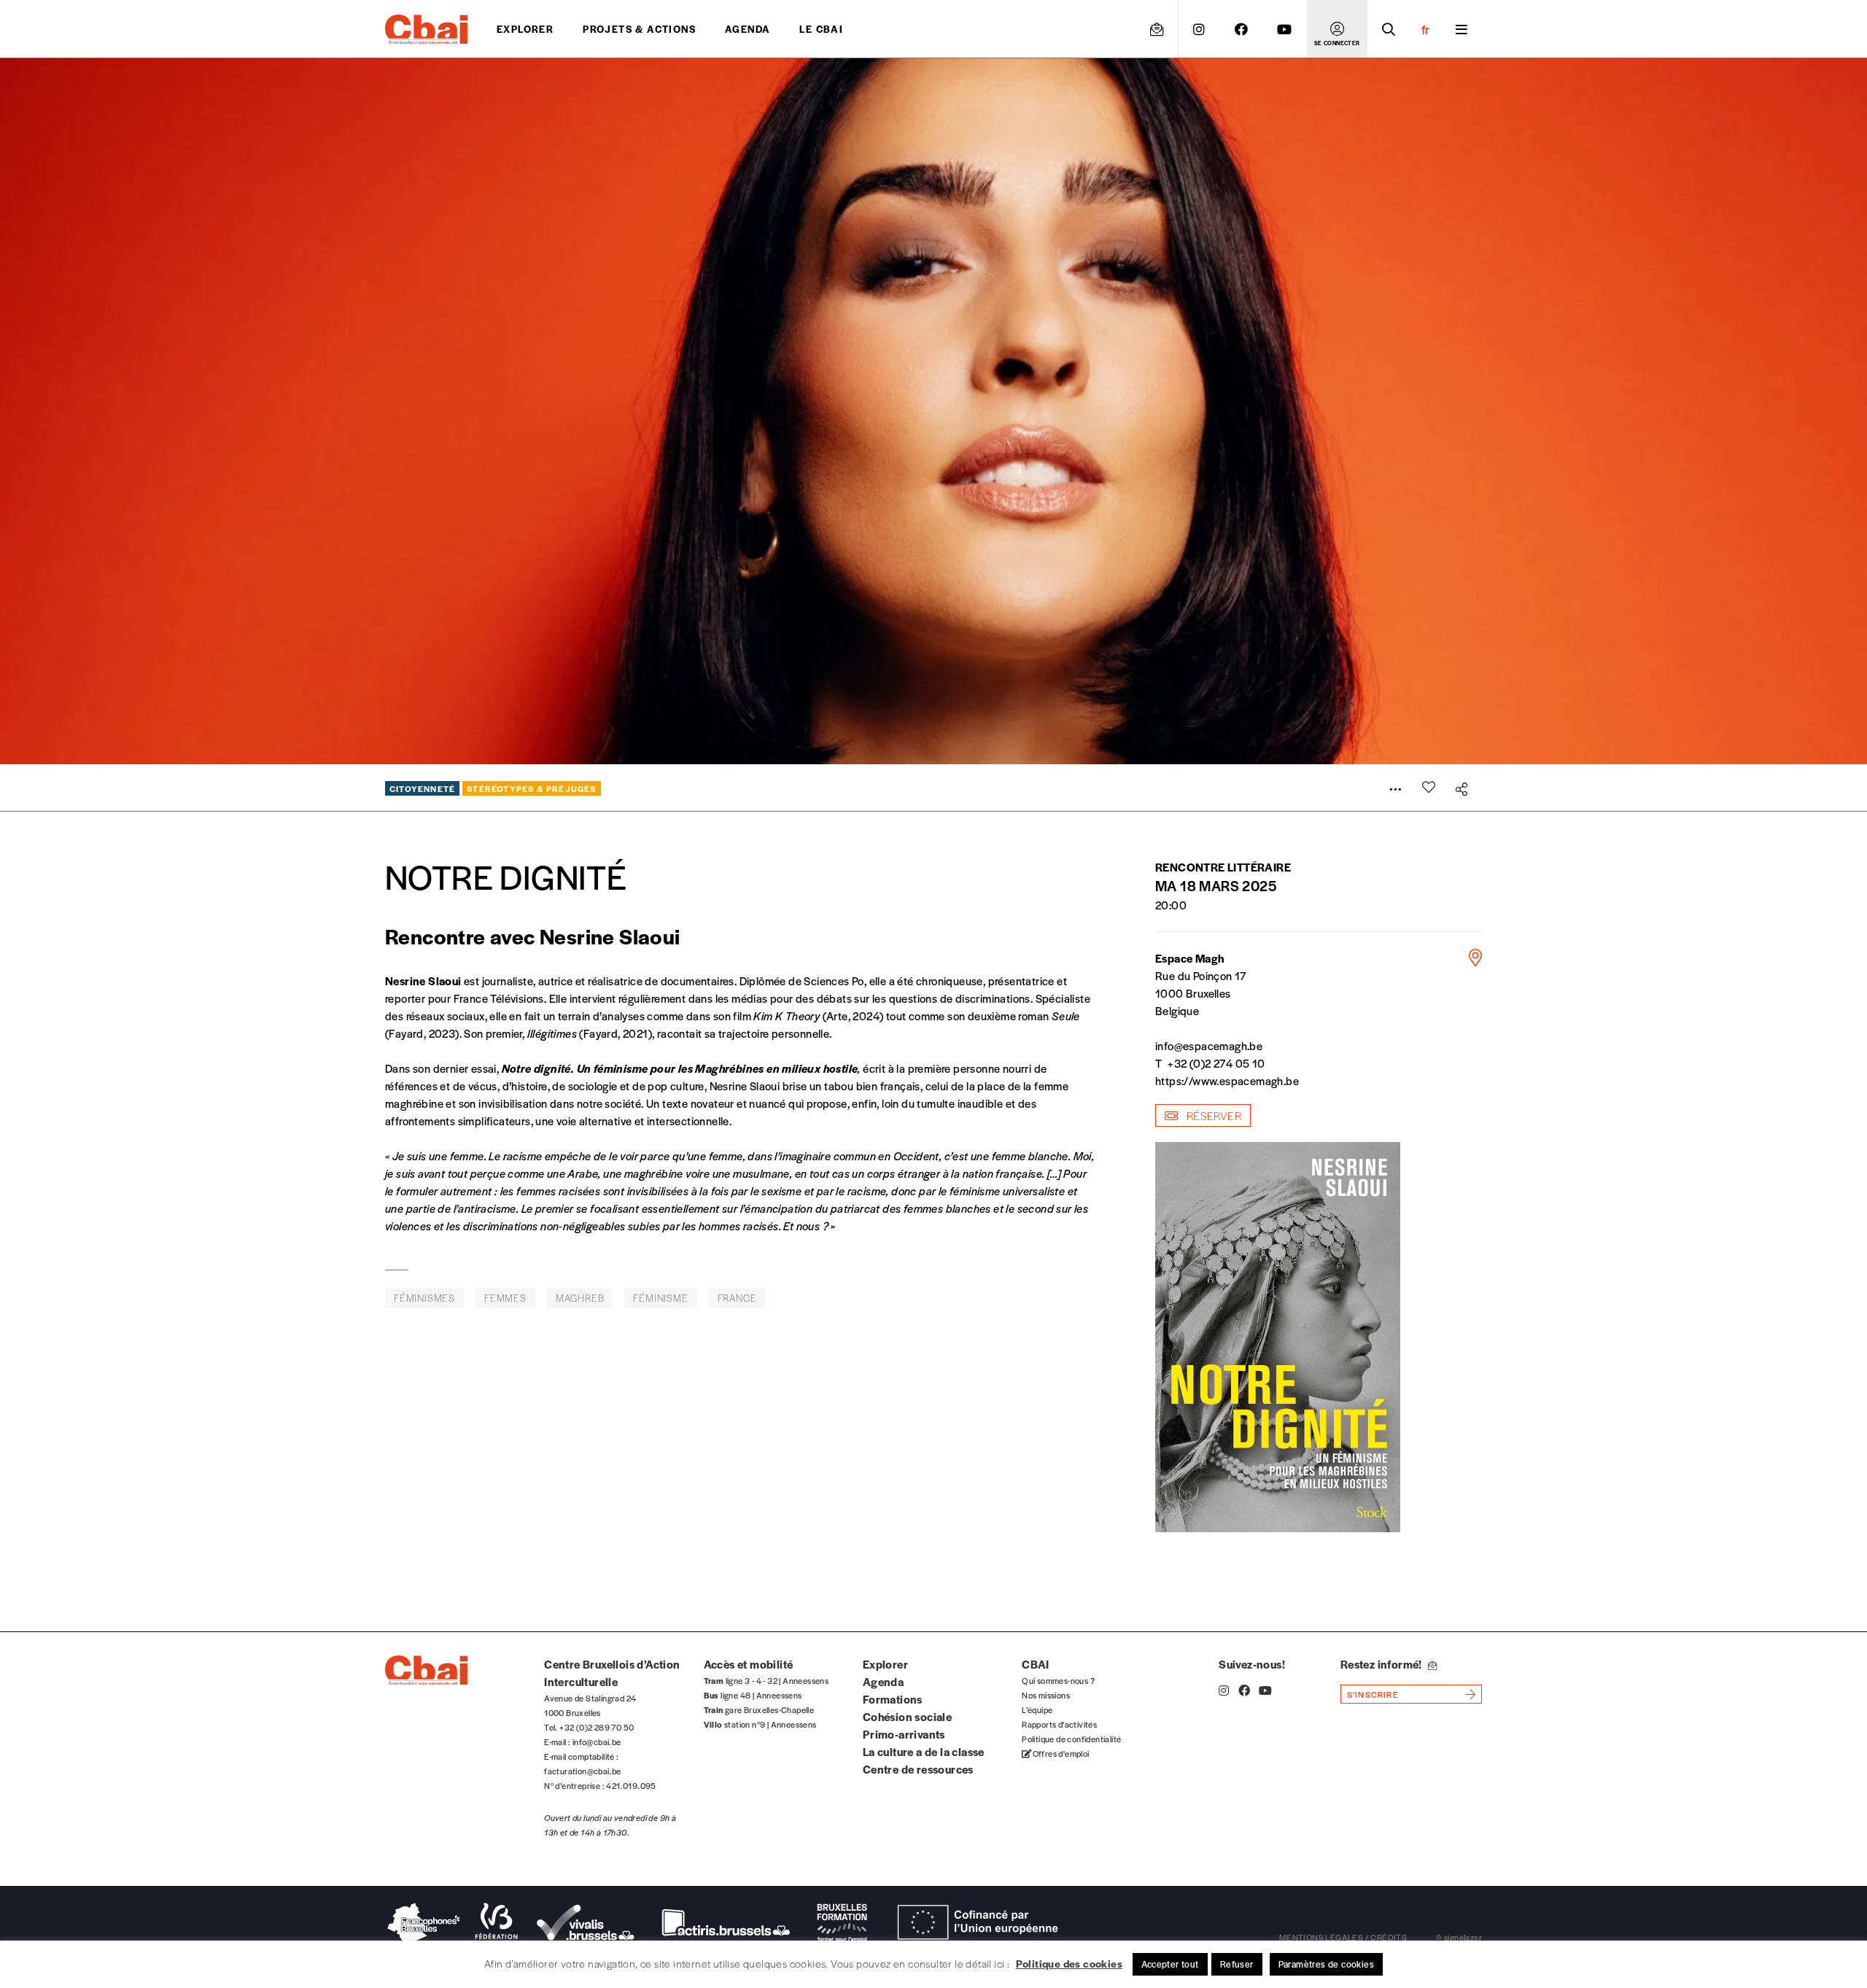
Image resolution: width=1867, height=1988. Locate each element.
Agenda (748, 29)
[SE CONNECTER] (1337, 29)
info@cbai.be (597, 1742)
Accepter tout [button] (1170, 1964)
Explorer (525, 29)
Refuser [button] (1237, 1964)
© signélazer (1459, 1937)
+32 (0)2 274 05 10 (1216, 1063)
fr (1425, 29)
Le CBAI (821, 29)
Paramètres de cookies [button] (1326, 1964)
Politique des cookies (1069, 1963)
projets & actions (639, 29)
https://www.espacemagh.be (1227, 1080)
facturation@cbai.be (583, 1771)
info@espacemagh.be (1209, 1045)
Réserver (1212, 1115)
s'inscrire (1373, 1694)
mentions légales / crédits (1343, 1937)
